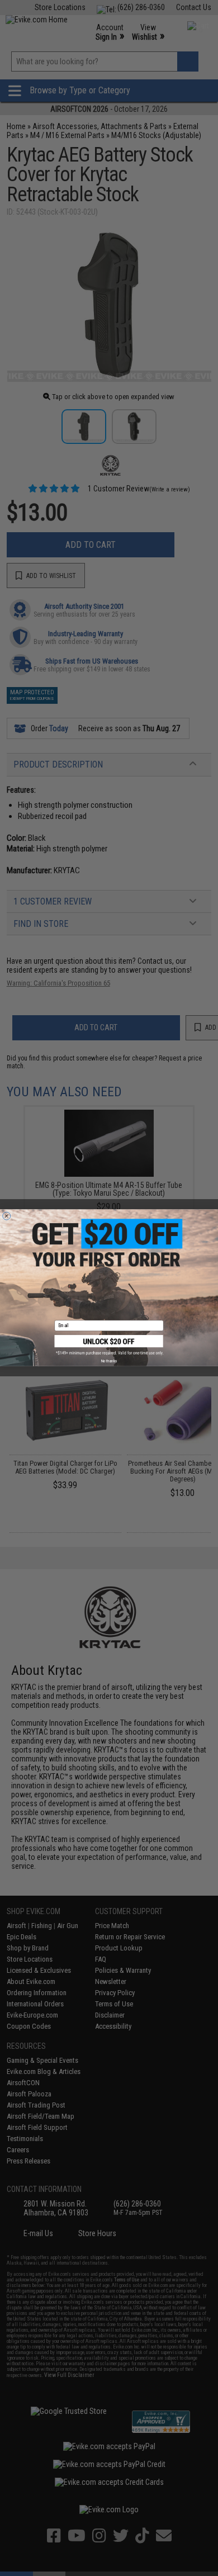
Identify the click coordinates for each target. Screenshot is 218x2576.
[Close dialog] (7, 1216)
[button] (109, 1345)
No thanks (109, 1361)
